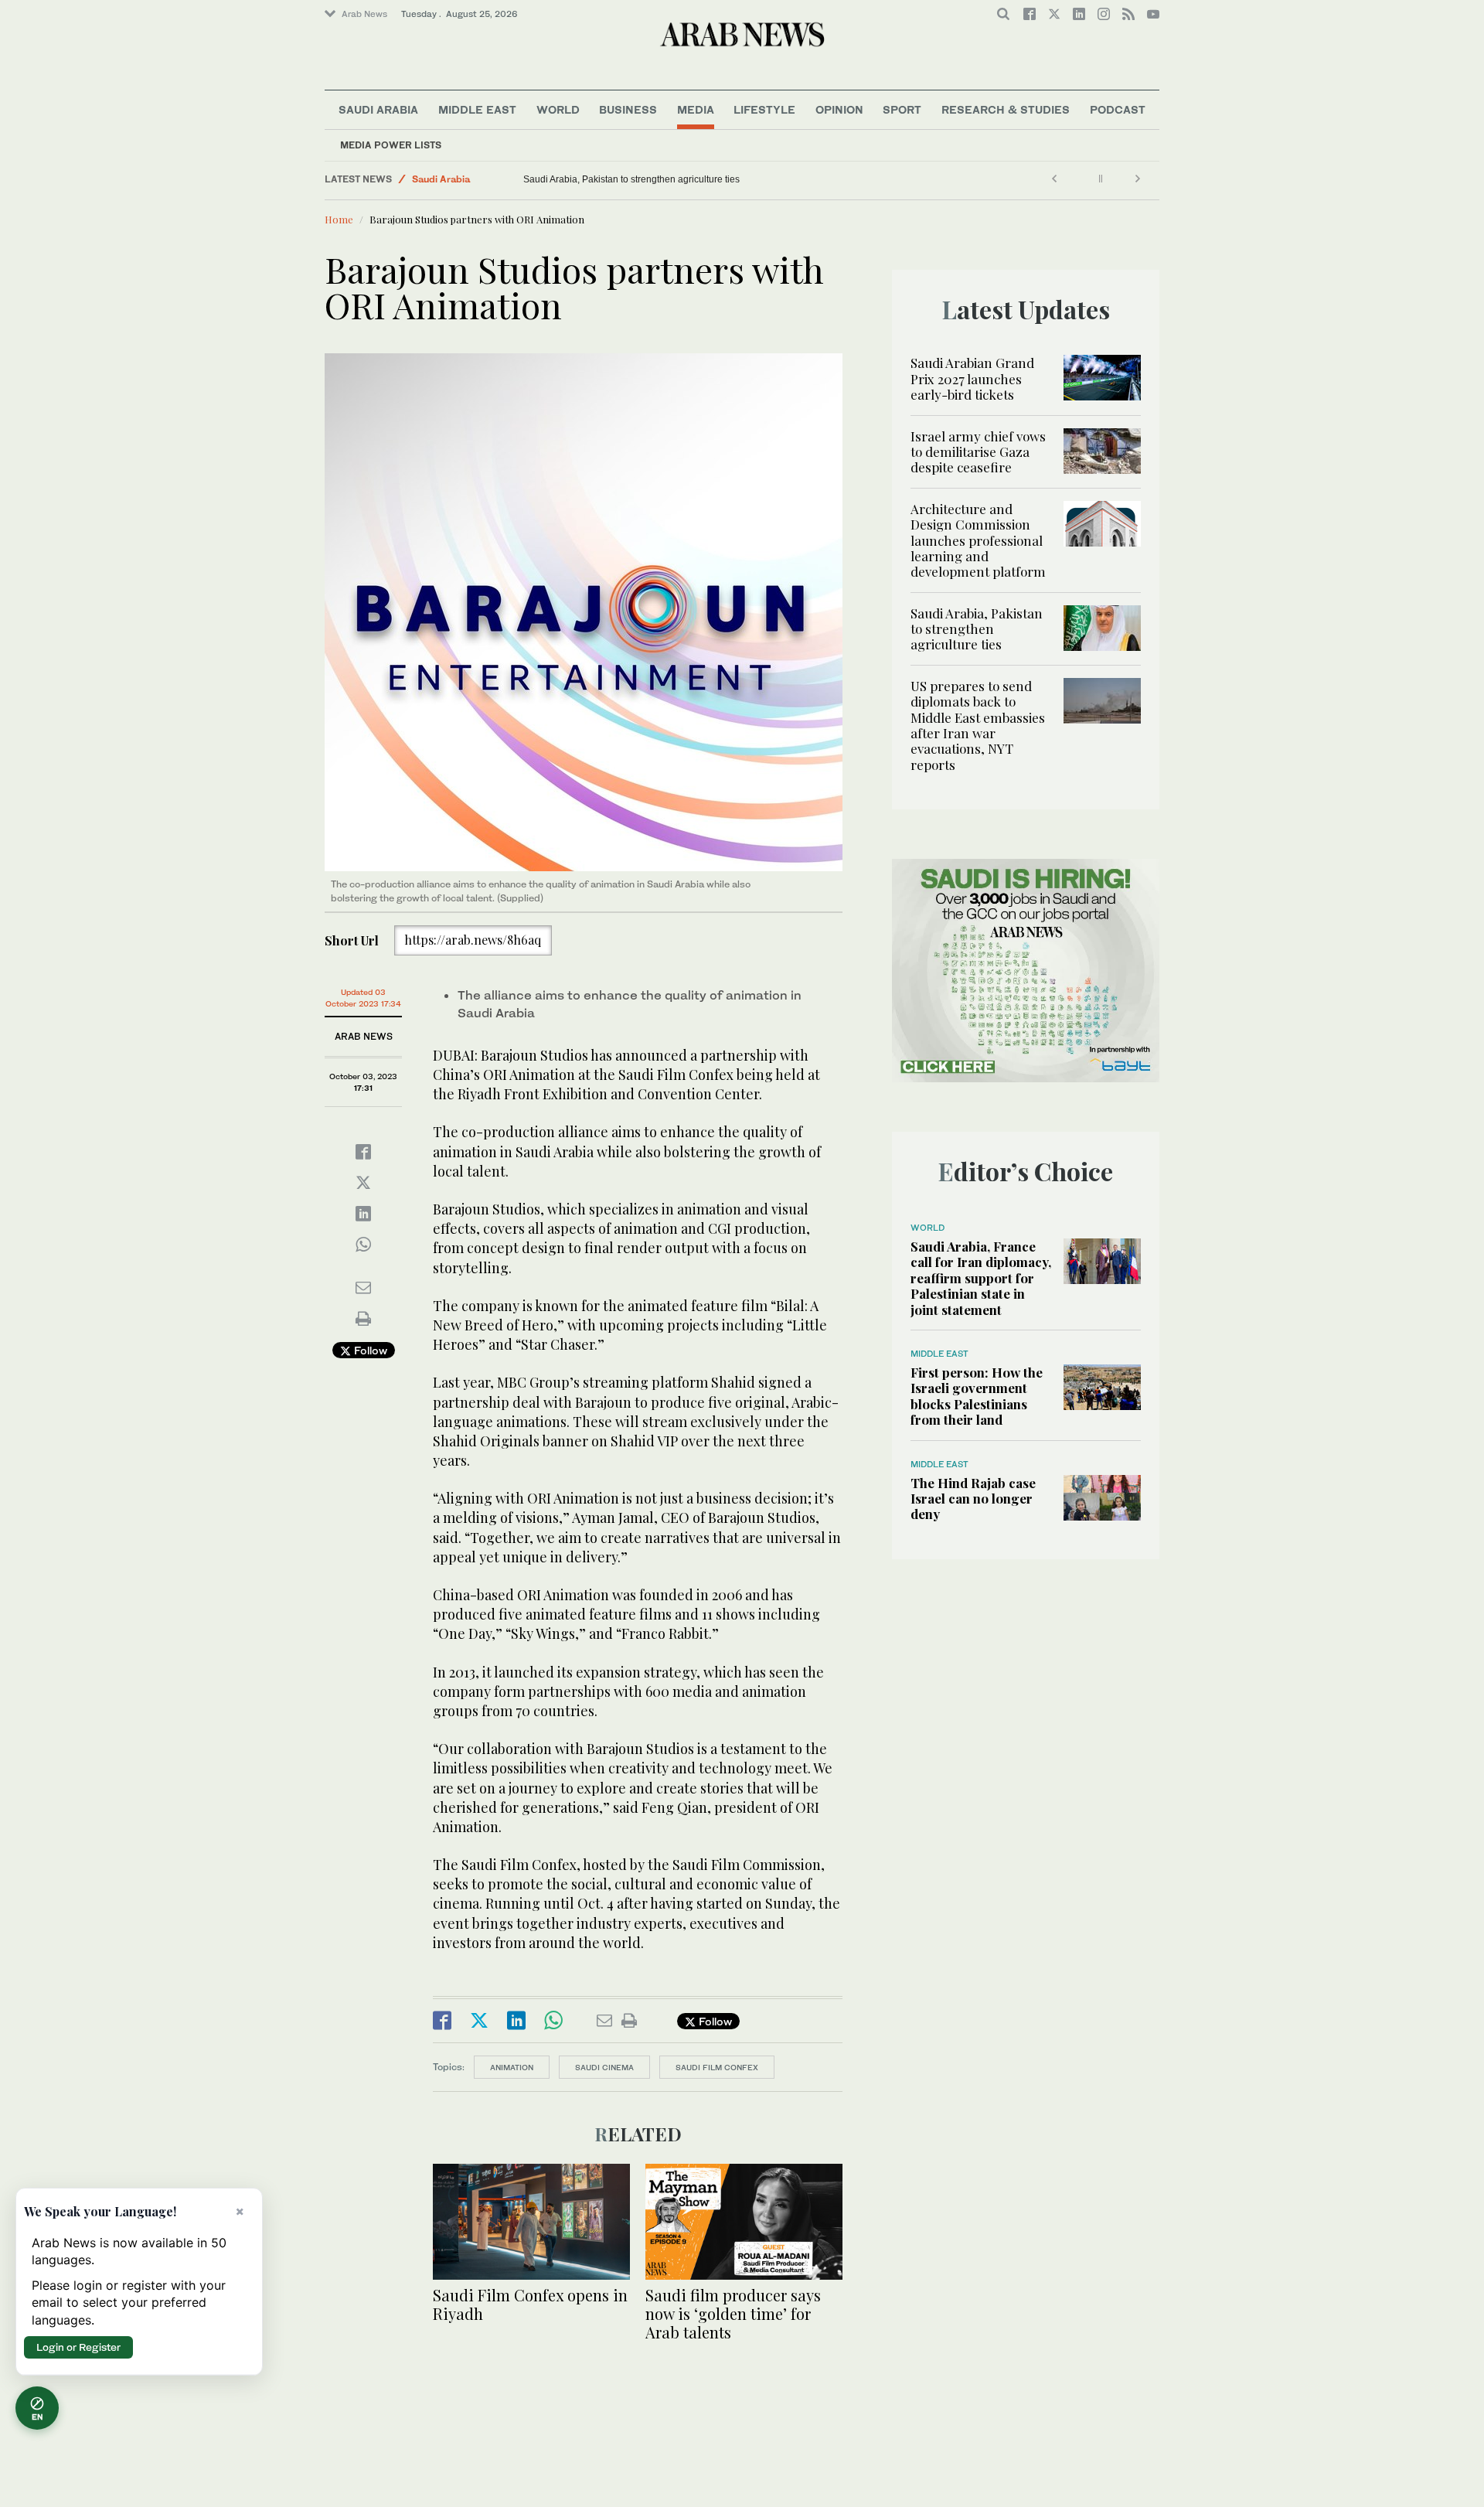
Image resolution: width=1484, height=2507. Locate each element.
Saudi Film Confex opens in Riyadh (530, 2304)
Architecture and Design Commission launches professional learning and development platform (978, 540)
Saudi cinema (604, 2067)
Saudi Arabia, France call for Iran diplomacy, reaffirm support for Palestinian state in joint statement (981, 1278)
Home (339, 219)
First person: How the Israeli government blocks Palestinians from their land (977, 1396)
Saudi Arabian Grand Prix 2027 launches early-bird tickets (972, 378)
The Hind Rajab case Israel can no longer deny (973, 1499)
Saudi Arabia (378, 109)
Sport (902, 109)
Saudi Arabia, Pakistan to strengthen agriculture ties (631, 179)
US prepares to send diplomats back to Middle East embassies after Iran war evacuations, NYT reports (978, 725)
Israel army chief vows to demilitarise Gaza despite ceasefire (978, 452)
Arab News (364, 14)
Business (628, 109)
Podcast (1118, 109)
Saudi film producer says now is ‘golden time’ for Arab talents (733, 2313)
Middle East (477, 109)
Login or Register (78, 2347)
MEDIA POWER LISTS (391, 145)
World (558, 109)
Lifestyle (764, 109)
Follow (369, 1350)
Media (696, 109)
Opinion (839, 109)
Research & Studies (1006, 109)
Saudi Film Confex (717, 2067)
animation (512, 2067)
